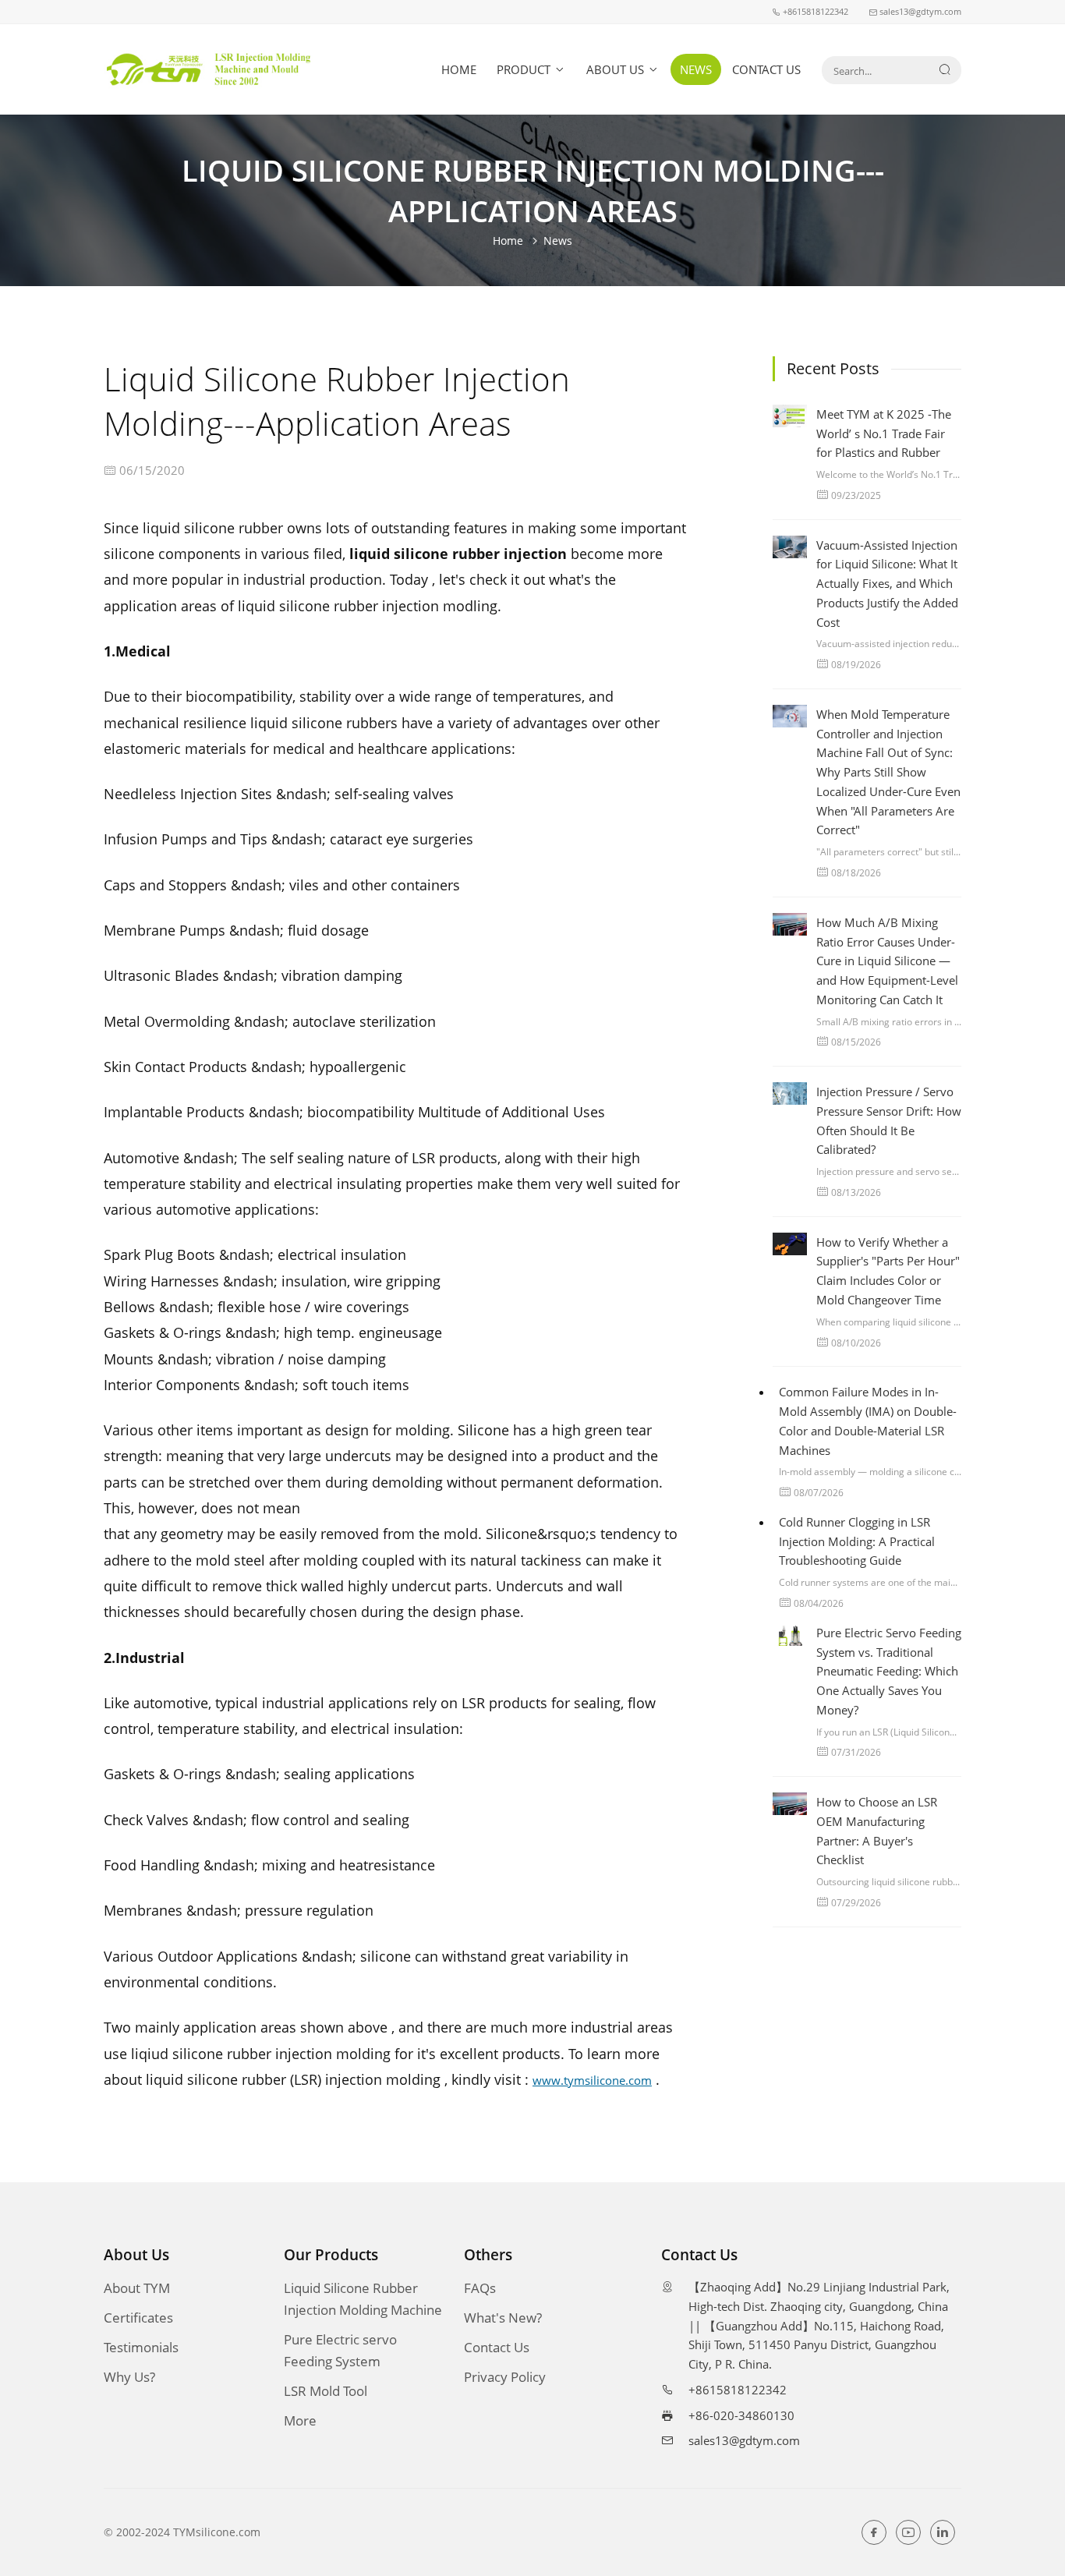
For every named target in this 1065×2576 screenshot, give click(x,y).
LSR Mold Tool (326, 2391)
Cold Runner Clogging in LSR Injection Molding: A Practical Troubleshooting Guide (857, 1541)
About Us (617, 69)
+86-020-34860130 (741, 2415)
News (696, 69)
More (300, 2420)
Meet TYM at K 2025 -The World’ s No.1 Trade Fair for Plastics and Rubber (884, 433)
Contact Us (766, 69)
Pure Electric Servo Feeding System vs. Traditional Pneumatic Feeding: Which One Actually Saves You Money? (889, 1671)
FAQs (480, 2288)
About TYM (137, 2288)
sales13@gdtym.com (744, 2440)
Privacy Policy (505, 2377)
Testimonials (141, 2347)
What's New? (503, 2318)
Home (459, 69)
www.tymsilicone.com (592, 2080)
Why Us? (129, 2377)
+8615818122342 (738, 2390)
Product (525, 69)
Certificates (138, 2318)
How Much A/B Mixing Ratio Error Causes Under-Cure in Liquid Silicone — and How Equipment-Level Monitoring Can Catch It (887, 961)
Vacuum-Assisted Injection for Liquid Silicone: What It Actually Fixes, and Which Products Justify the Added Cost (887, 584)
